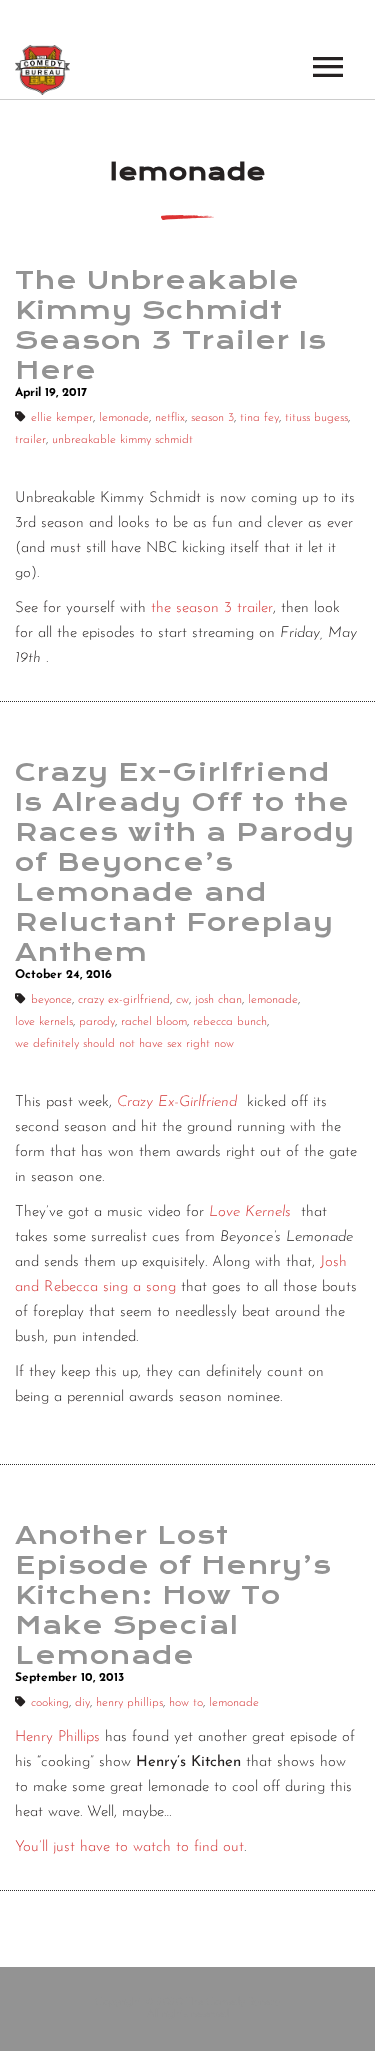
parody (97, 1022)
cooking (50, 1703)
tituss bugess (316, 418)
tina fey (259, 418)
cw (182, 1000)
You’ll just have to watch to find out (129, 1847)
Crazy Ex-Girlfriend (177, 1102)
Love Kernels (250, 1212)
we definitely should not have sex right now (124, 1044)
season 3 (212, 418)
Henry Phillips (57, 1737)
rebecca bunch (230, 1022)
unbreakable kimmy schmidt (122, 440)
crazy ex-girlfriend (124, 1000)
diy (82, 1703)
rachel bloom (154, 1022)
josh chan (218, 1000)
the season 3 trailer (212, 608)
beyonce (51, 1000)
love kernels (44, 1022)
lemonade (124, 418)
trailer (30, 440)
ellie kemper (62, 418)
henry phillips (129, 1703)
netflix (170, 418)
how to (186, 1703)
